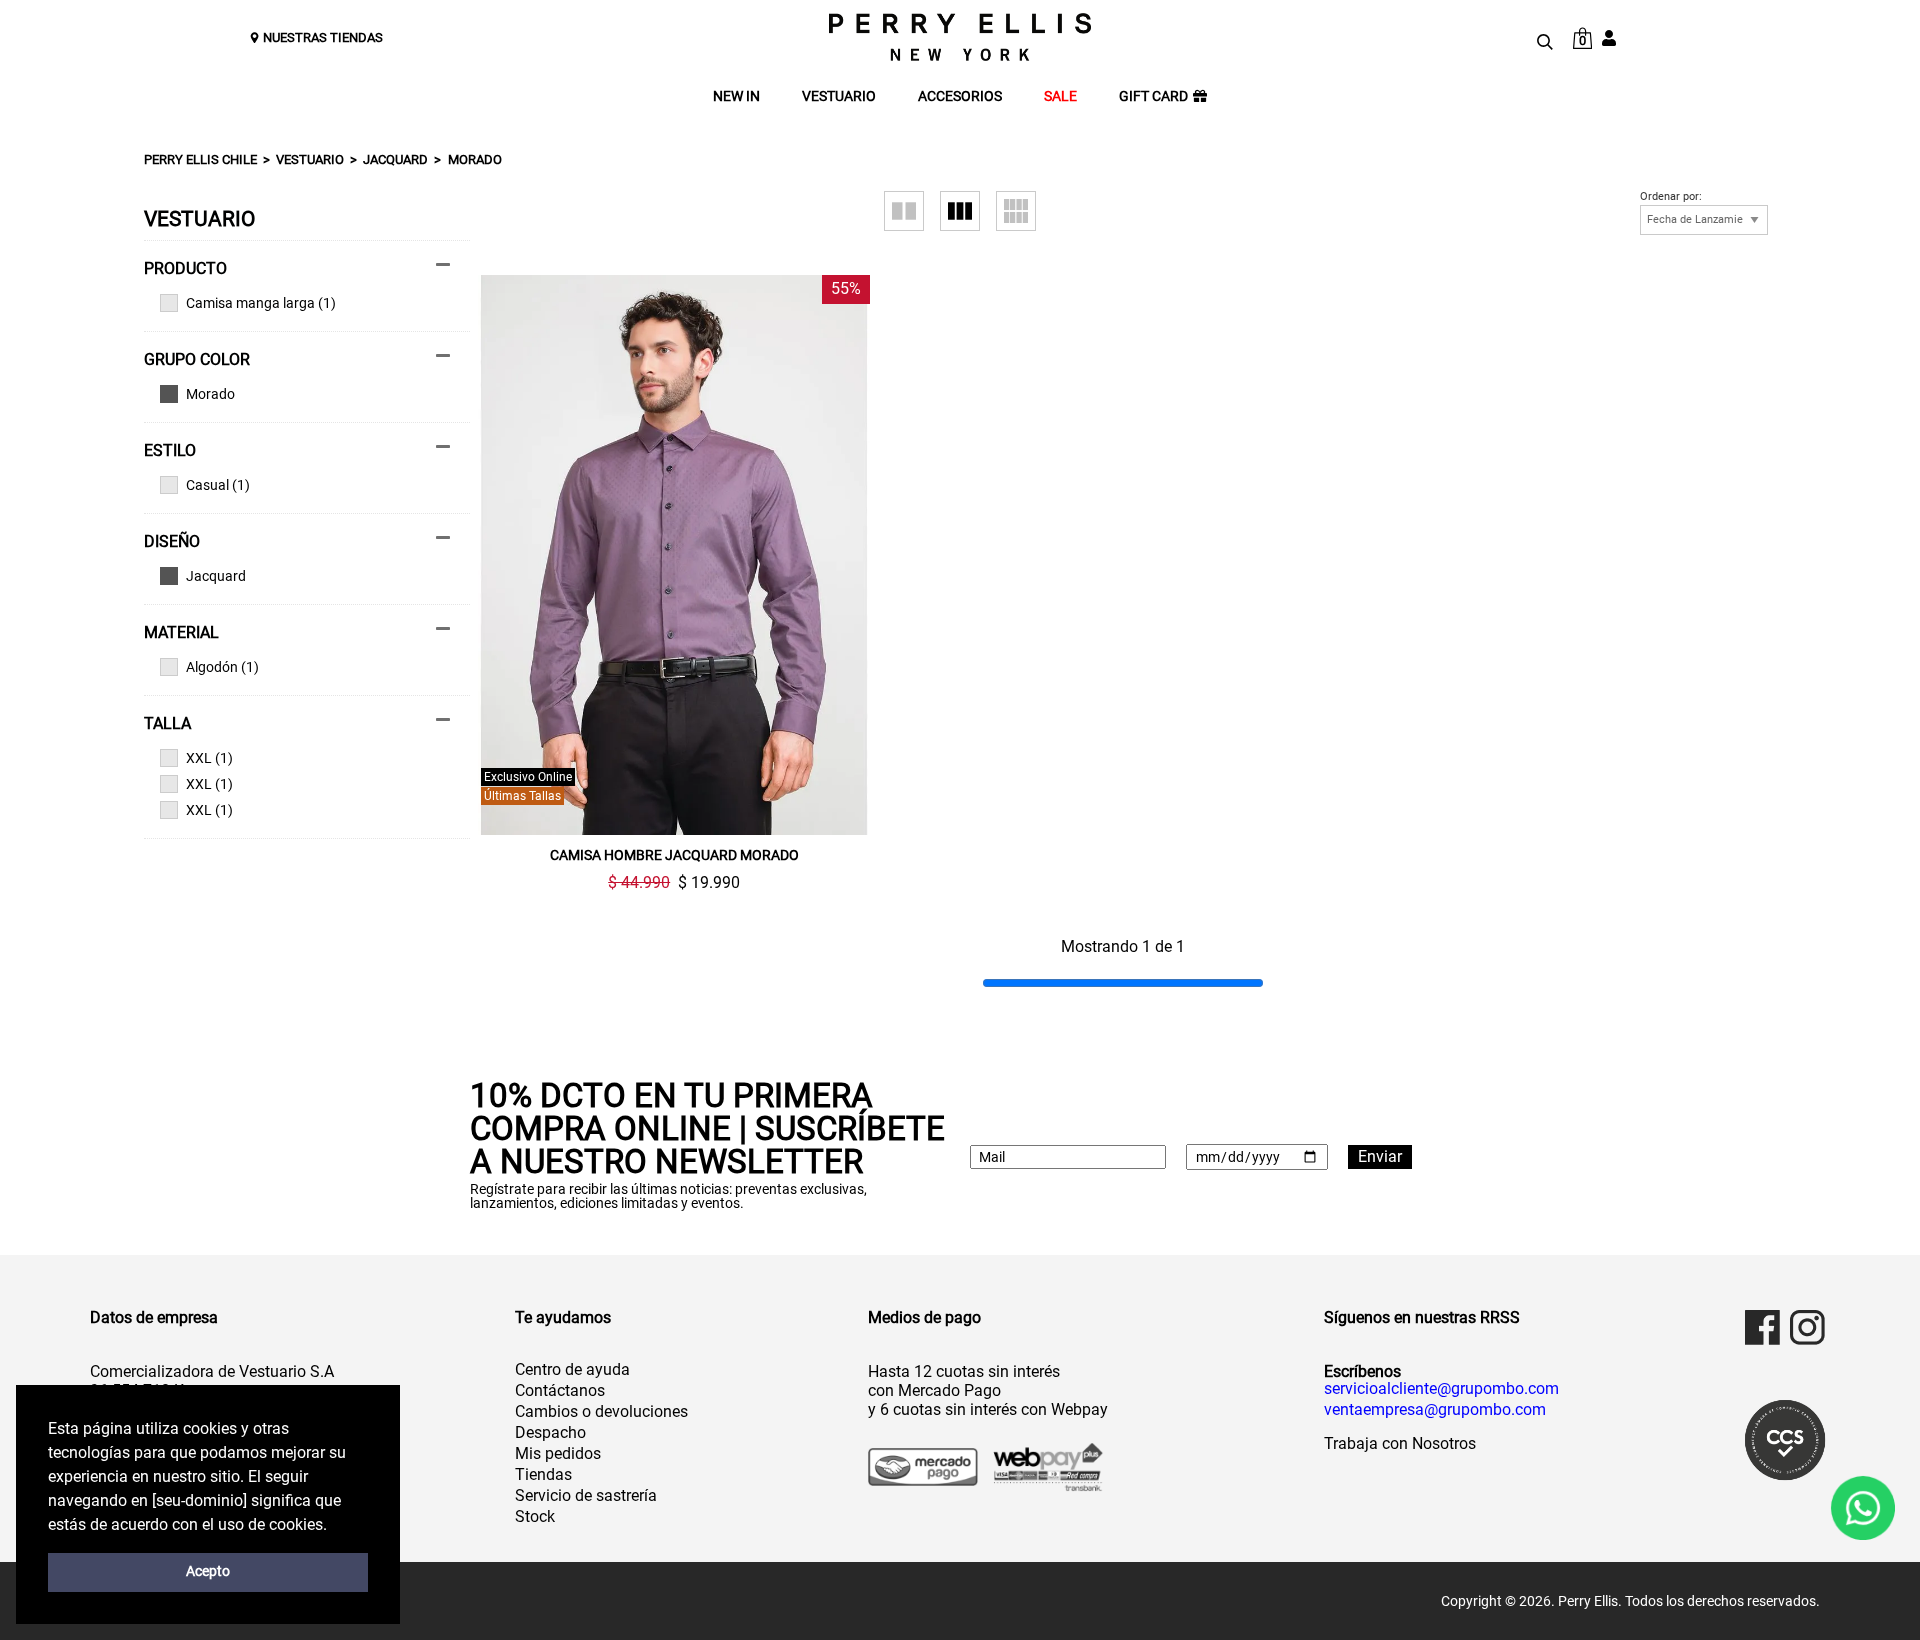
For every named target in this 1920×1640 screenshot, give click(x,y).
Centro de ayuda (572, 1369)
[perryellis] (960, 37)
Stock (535, 1516)
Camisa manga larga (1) (261, 303)
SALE (1060, 96)
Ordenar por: (1671, 197)
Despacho (550, 1432)
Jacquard (395, 159)
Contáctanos (560, 1390)
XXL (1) (209, 758)
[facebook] (1762, 1327)
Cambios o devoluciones (601, 1411)
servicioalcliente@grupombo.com (1441, 1389)
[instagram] (1807, 1327)
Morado (475, 159)
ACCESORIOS (960, 96)
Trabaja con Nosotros (1400, 1443)
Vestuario (310, 159)
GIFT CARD (1153, 96)
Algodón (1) (222, 667)
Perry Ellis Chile (200, 159)
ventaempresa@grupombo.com (1435, 1410)
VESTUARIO (839, 96)
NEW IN (736, 96)
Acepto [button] (208, 1571)
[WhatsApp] (1863, 1508)
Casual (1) (218, 485)
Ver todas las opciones (297, 394)
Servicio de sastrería (586, 1495)
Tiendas (543, 1474)
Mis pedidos (558, 1453)
